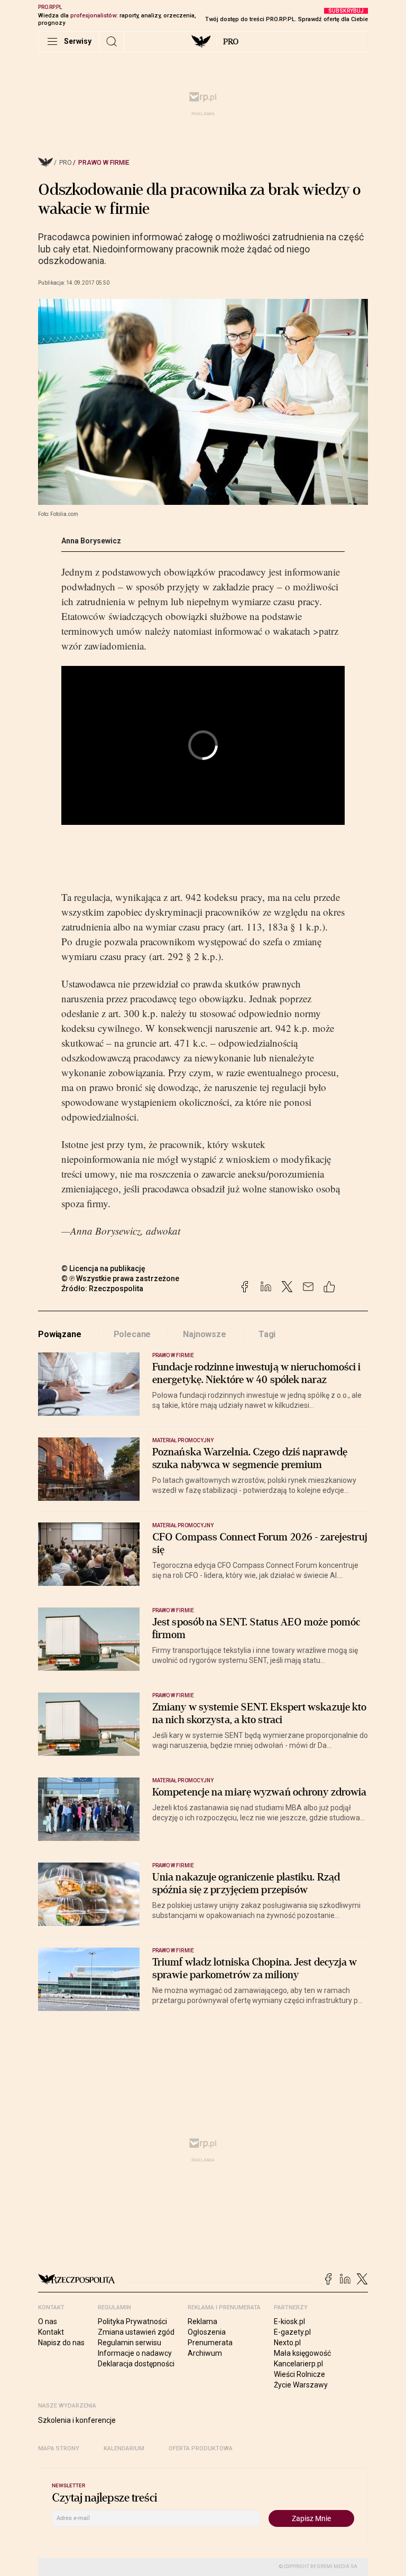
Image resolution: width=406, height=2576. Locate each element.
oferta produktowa (201, 2448)
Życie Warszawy (301, 2385)
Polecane (132, 1334)
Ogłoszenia (207, 2332)
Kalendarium (124, 2448)
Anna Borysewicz (91, 541)
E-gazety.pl (292, 2332)
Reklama (202, 2321)
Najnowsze (205, 1334)
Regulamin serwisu (130, 2343)
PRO (231, 42)
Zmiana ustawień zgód (136, 2332)
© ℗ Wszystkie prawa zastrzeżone (120, 1278)
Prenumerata (210, 2343)
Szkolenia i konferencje (77, 2420)
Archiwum (205, 2353)
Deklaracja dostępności (136, 2364)
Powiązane (60, 1334)
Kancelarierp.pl (298, 2364)
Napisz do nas (61, 2343)
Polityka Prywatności (132, 2321)
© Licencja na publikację (104, 1268)
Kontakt (51, 2332)
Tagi (267, 1334)
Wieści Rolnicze (299, 2374)
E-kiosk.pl (289, 2321)
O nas (48, 2321)
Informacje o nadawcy (135, 2353)
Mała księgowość (302, 2353)
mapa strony (59, 2448)
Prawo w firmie (104, 163)
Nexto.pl (287, 2343)
